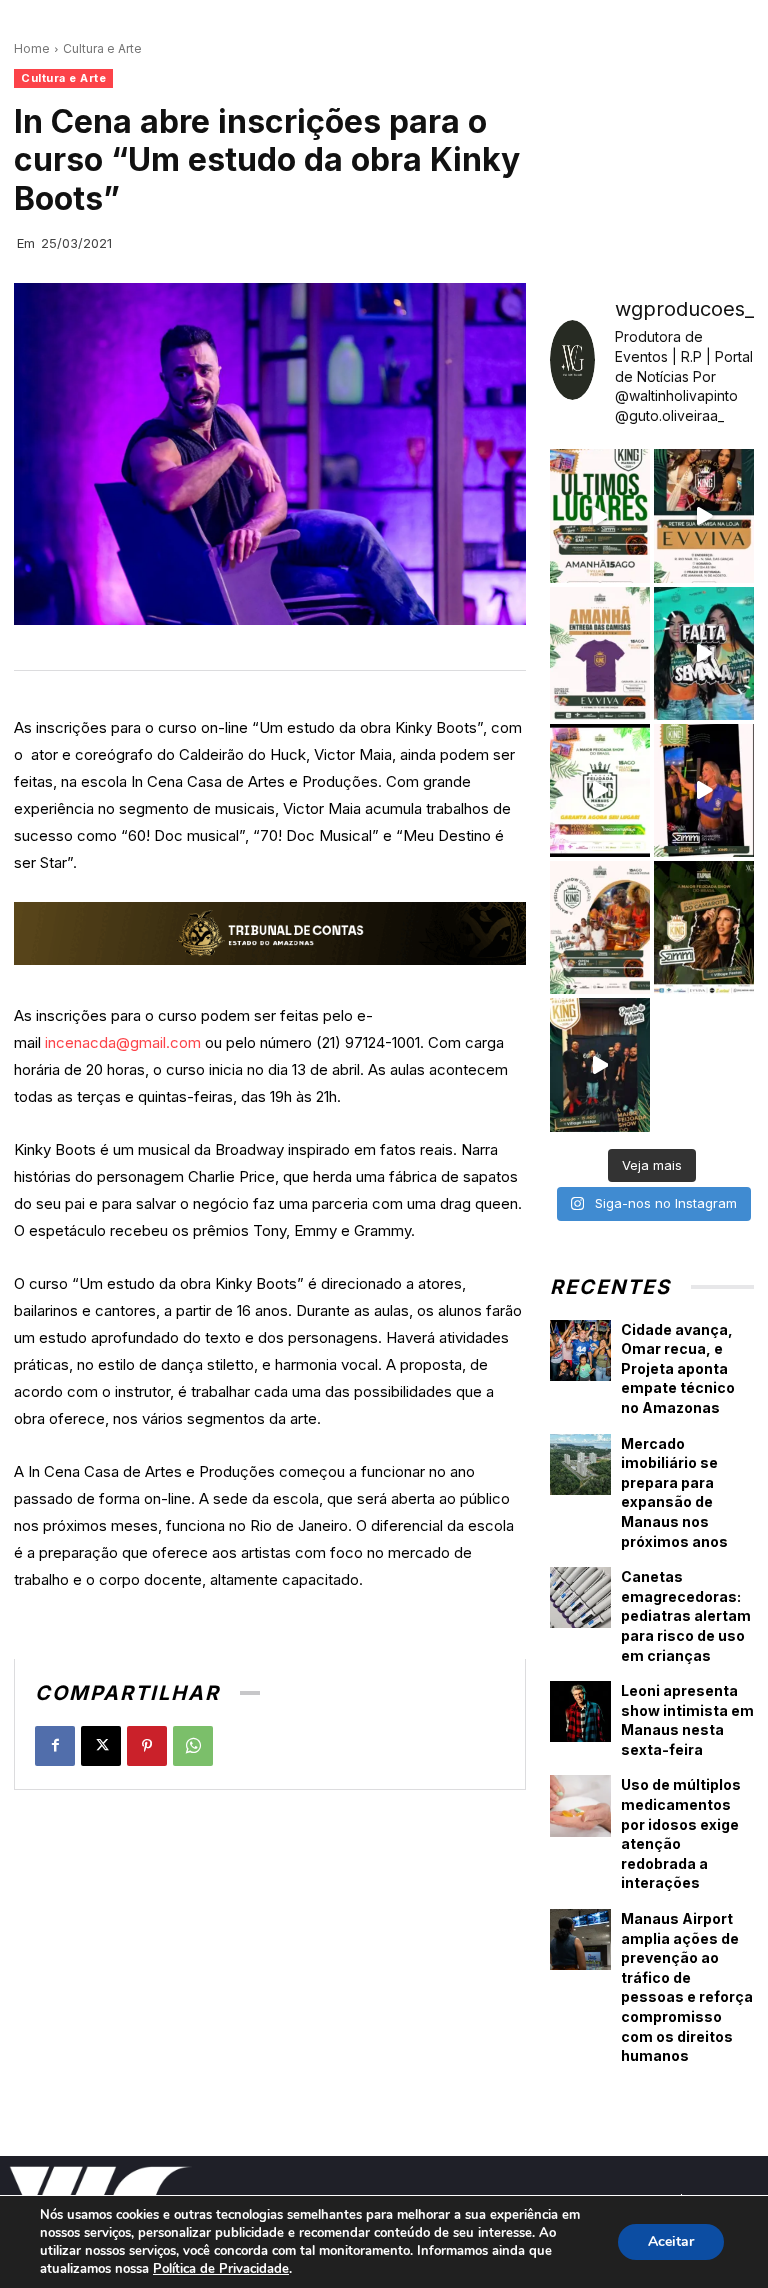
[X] (101, 1746)
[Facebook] (55, 1746)
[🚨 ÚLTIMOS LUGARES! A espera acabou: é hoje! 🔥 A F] (600, 515)
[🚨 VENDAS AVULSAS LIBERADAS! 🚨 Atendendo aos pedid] (600, 790)
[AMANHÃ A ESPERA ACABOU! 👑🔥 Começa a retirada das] (600, 653)
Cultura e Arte (102, 48)
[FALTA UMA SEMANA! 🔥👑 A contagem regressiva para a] (704, 653)
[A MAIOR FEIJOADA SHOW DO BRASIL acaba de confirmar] (704, 927)
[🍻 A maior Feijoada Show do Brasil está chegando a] (600, 927)
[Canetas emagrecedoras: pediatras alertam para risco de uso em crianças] (580, 1597)
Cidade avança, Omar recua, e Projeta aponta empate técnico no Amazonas (678, 1368)
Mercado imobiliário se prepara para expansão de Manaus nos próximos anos (674, 1492)
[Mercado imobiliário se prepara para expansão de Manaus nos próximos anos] (580, 1464)
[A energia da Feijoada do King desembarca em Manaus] (704, 790)
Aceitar (671, 2241)
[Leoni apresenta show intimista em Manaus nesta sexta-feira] (580, 1711)
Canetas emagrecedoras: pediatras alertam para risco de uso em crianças (686, 1615)
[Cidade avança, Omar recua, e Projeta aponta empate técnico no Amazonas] (580, 1350)
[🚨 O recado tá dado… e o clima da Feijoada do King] (600, 1064)
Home (32, 48)
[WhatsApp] (193, 1746)
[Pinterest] (147, 1746)
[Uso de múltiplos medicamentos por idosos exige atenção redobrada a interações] (580, 1805)
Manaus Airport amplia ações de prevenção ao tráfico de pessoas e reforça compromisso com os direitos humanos (687, 1987)
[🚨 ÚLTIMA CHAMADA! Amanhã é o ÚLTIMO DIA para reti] (704, 515)
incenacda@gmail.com (123, 1042)
